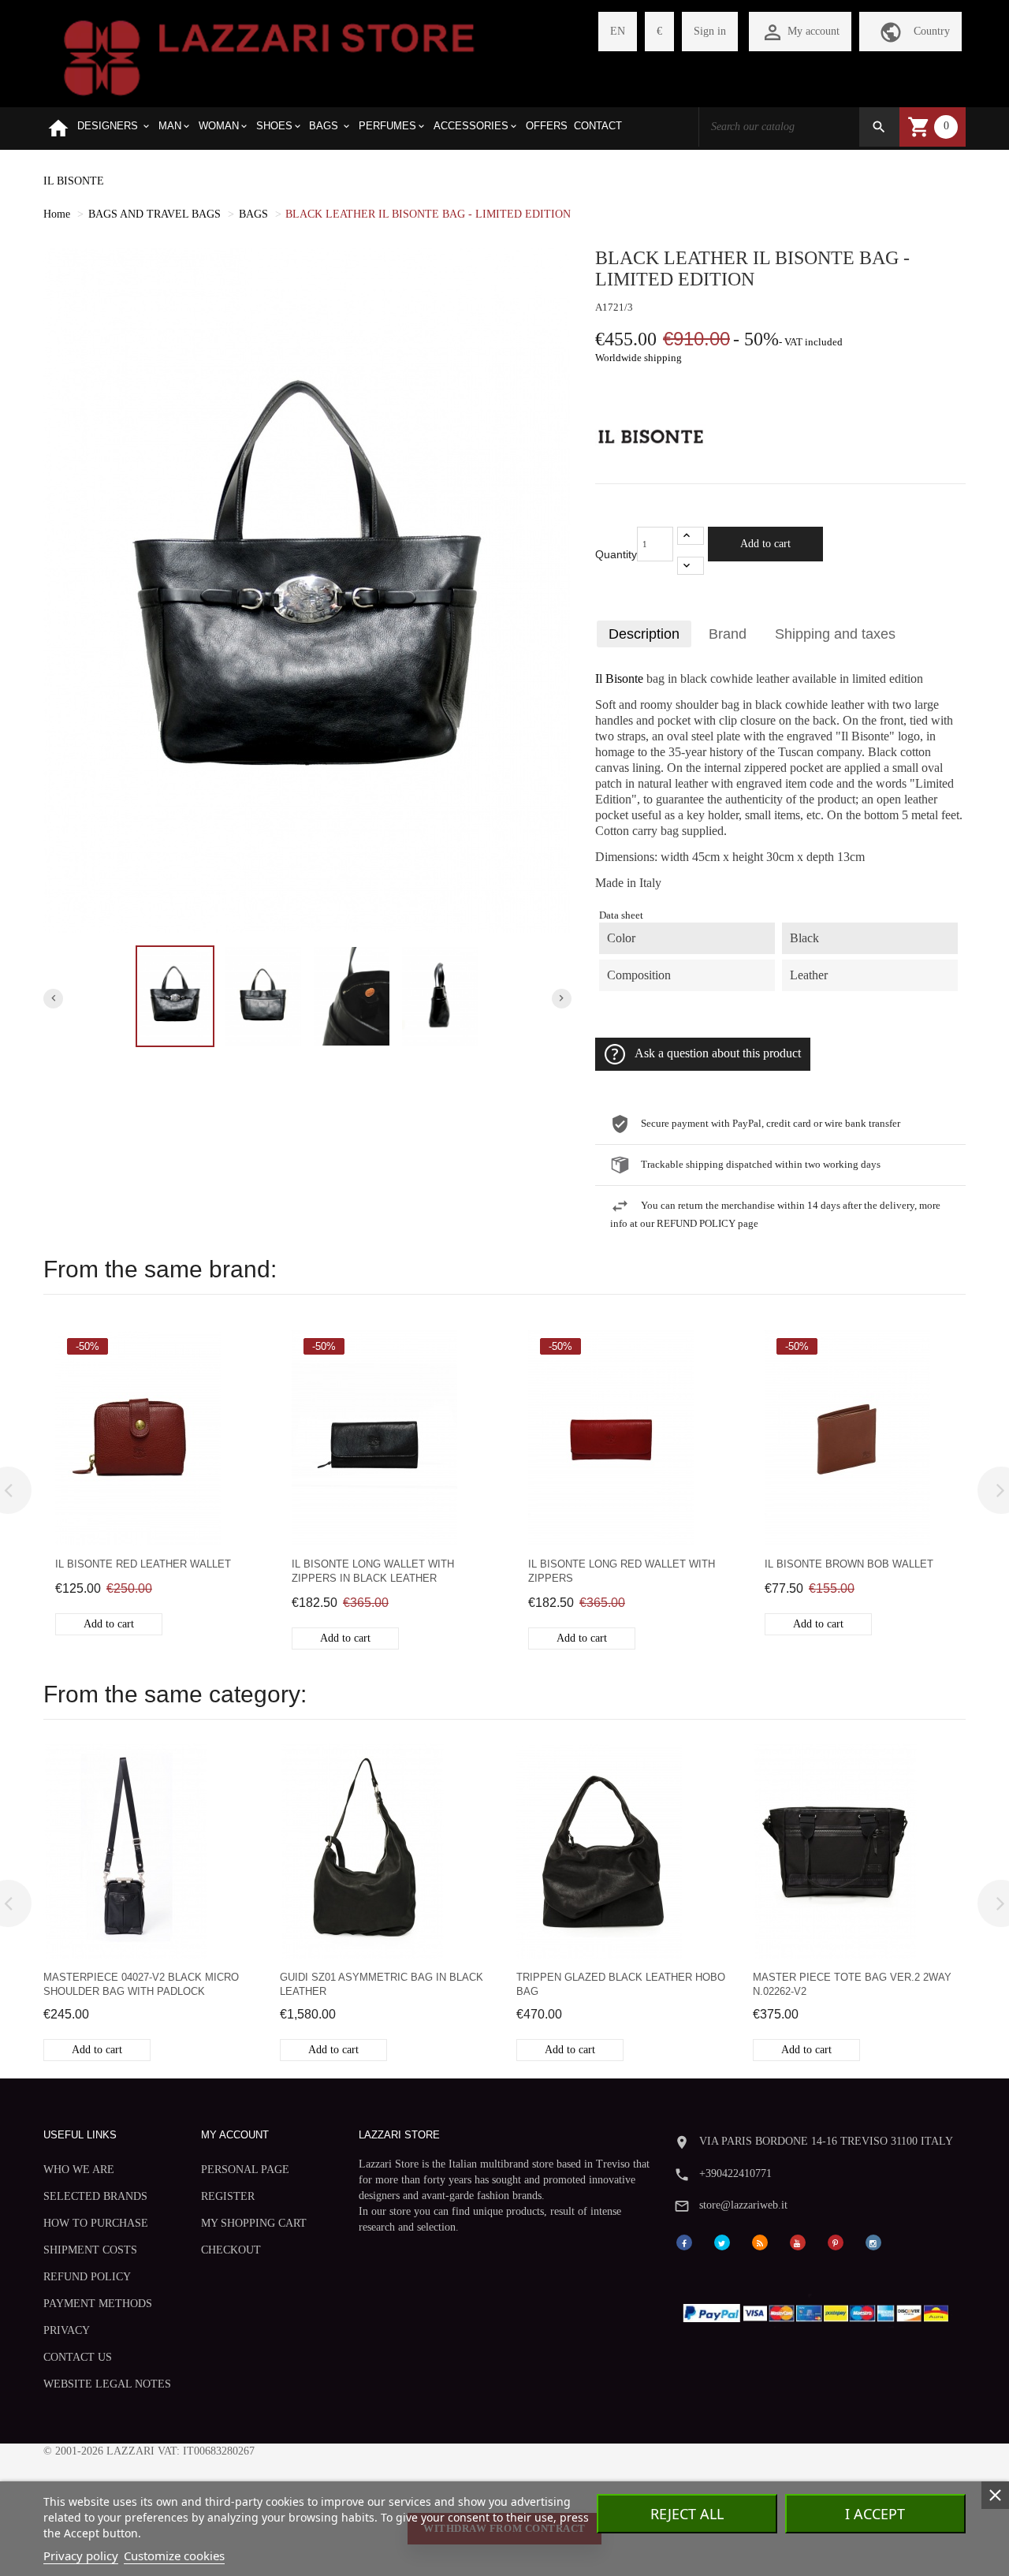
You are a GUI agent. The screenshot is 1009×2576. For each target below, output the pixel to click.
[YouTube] (798, 2241)
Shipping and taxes (835, 634)
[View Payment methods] (819, 2310)
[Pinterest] (836, 2241)
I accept (875, 2514)
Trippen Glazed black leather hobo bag (621, 1984)
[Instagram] (873, 2241)
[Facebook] (684, 2241)
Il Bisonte (619, 679)
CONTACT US (78, 2357)
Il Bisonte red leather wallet (143, 1564)
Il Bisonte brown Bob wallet (849, 1564)
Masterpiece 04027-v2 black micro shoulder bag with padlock (141, 1984)
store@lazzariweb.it (743, 2205)
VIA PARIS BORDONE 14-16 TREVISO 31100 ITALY (826, 2141)
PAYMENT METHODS (98, 2304)
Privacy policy (81, 2555)
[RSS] (760, 2241)
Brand (728, 634)
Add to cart (765, 544)
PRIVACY (67, 2330)
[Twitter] (722, 2241)
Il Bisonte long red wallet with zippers (622, 1571)
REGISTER (228, 2196)
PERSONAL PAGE (245, 2170)
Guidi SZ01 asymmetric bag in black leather (382, 1984)
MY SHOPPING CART (254, 2223)
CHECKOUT (231, 2250)
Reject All (687, 2514)
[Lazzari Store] (269, 56)
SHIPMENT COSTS (90, 2250)
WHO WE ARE (79, 2170)
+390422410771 (735, 2173)
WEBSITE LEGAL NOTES (107, 2384)
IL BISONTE (74, 181)
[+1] (691, 536)
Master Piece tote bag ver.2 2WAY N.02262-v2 (852, 1984)
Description (644, 634)
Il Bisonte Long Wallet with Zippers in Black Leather (373, 1571)
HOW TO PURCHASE (96, 2223)
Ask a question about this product (718, 1053)
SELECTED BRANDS (95, 2196)
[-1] (691, 566)
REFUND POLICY (87, 2277)
